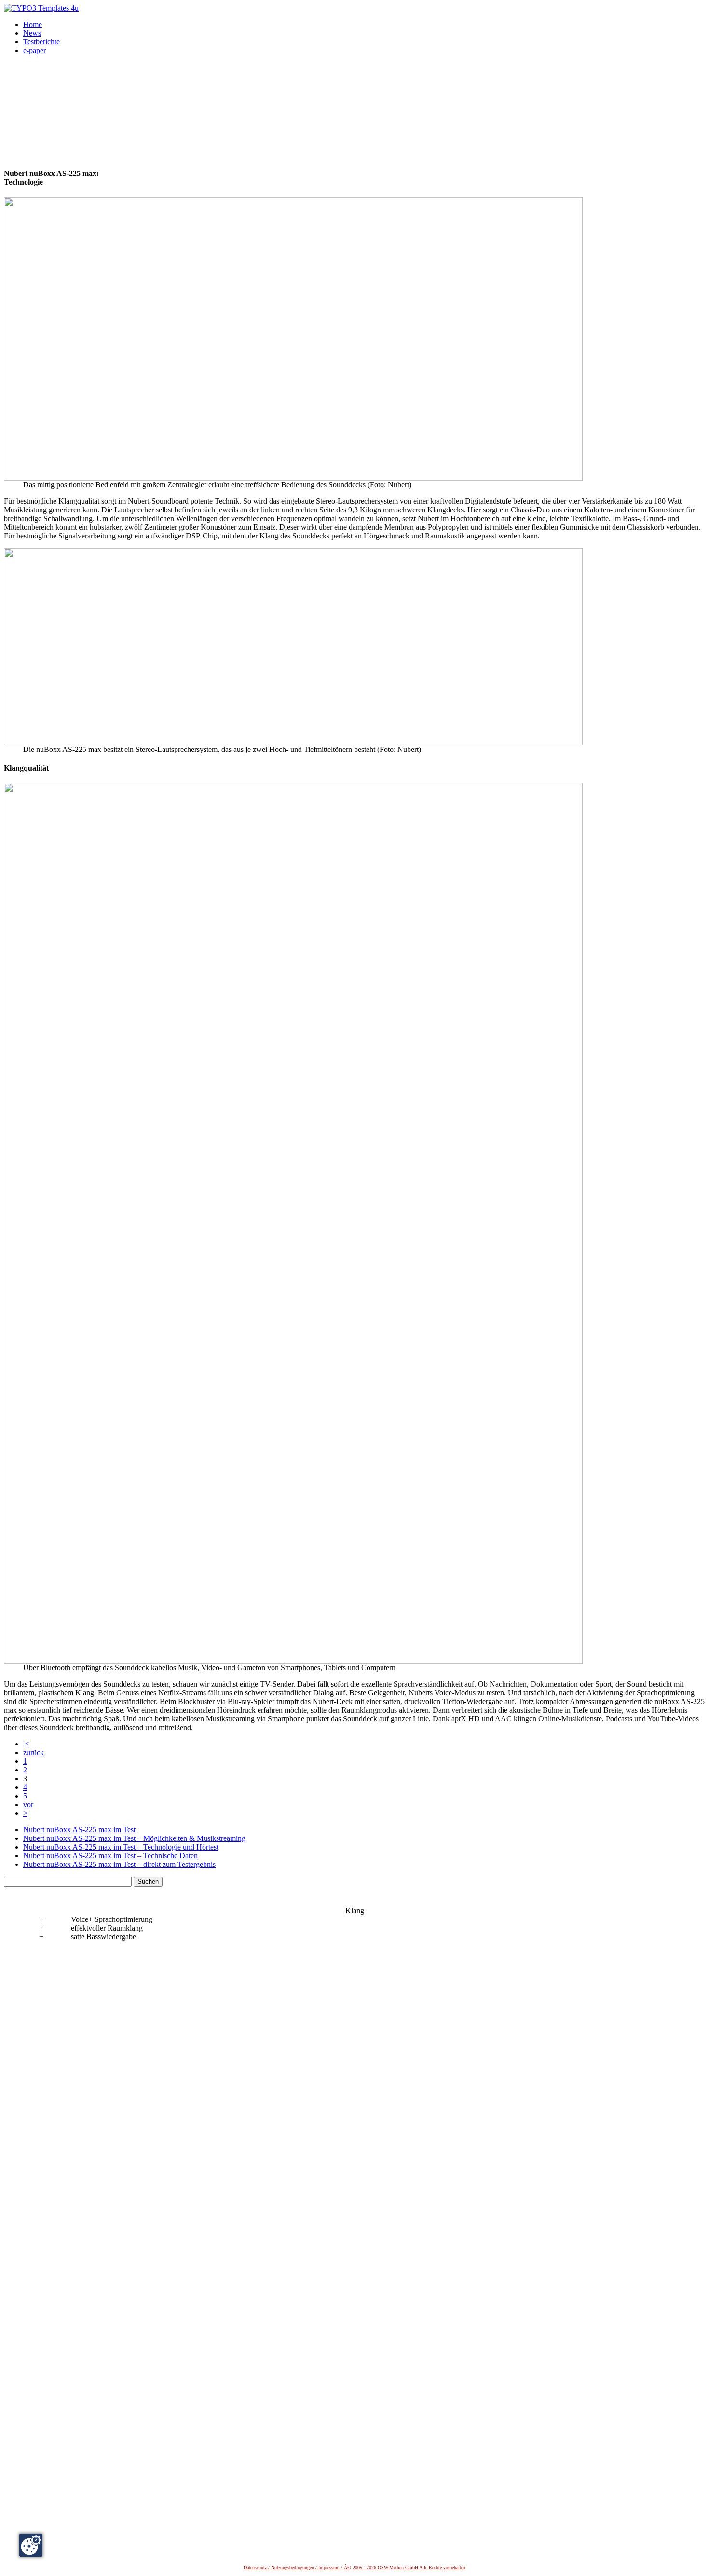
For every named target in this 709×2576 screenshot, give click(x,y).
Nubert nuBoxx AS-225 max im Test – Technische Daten (110, 1856)
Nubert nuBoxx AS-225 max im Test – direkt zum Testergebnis (119, 1864)
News (32, 33)
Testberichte (41, 42)
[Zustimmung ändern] (31, 2545)
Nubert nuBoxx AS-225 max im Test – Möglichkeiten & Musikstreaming (134, 1838)
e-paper (34, 50)
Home (33, 24)
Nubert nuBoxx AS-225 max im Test (79, 1830)
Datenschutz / (257, 2568)
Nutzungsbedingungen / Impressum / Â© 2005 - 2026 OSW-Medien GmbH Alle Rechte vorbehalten (368, 2568)
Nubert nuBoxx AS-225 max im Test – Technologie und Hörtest (121, 1847)
